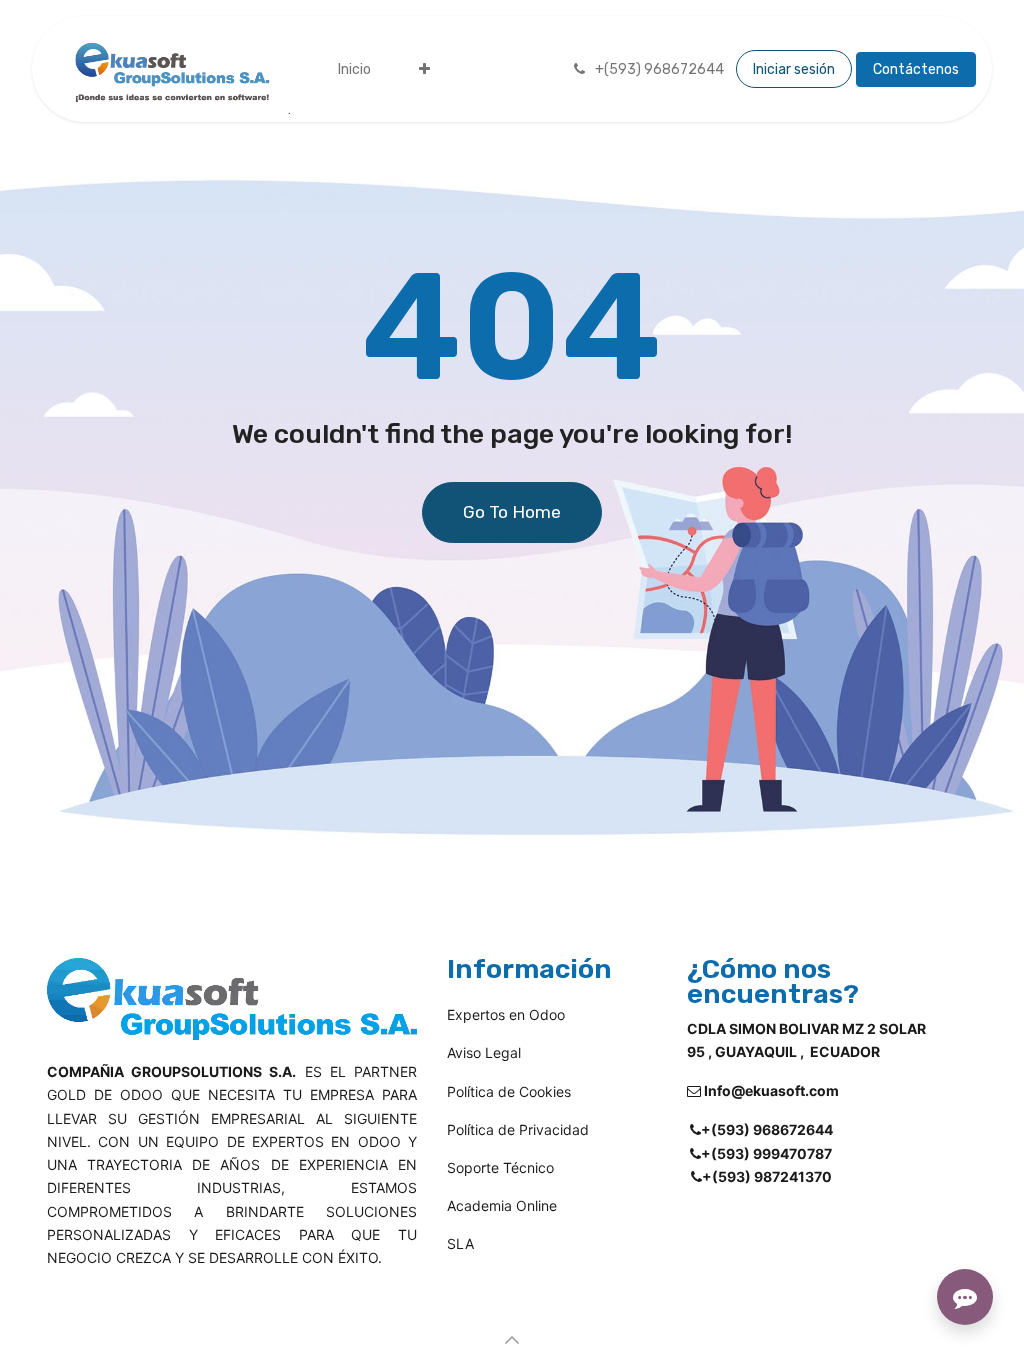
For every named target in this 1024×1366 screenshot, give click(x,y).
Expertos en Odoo (506, 1014)
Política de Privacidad (518, 1129)
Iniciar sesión (794, 69)
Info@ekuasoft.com (771, 1090)
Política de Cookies (509, 1091)
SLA (488, 1243)
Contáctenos (916, 69)
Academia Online (502, 1205)
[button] (512, 1340)
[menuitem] (354, 69)
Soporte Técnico (500, 1167)
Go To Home (512, 512)
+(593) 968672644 (767, 1129)
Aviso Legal (484, 1052)
